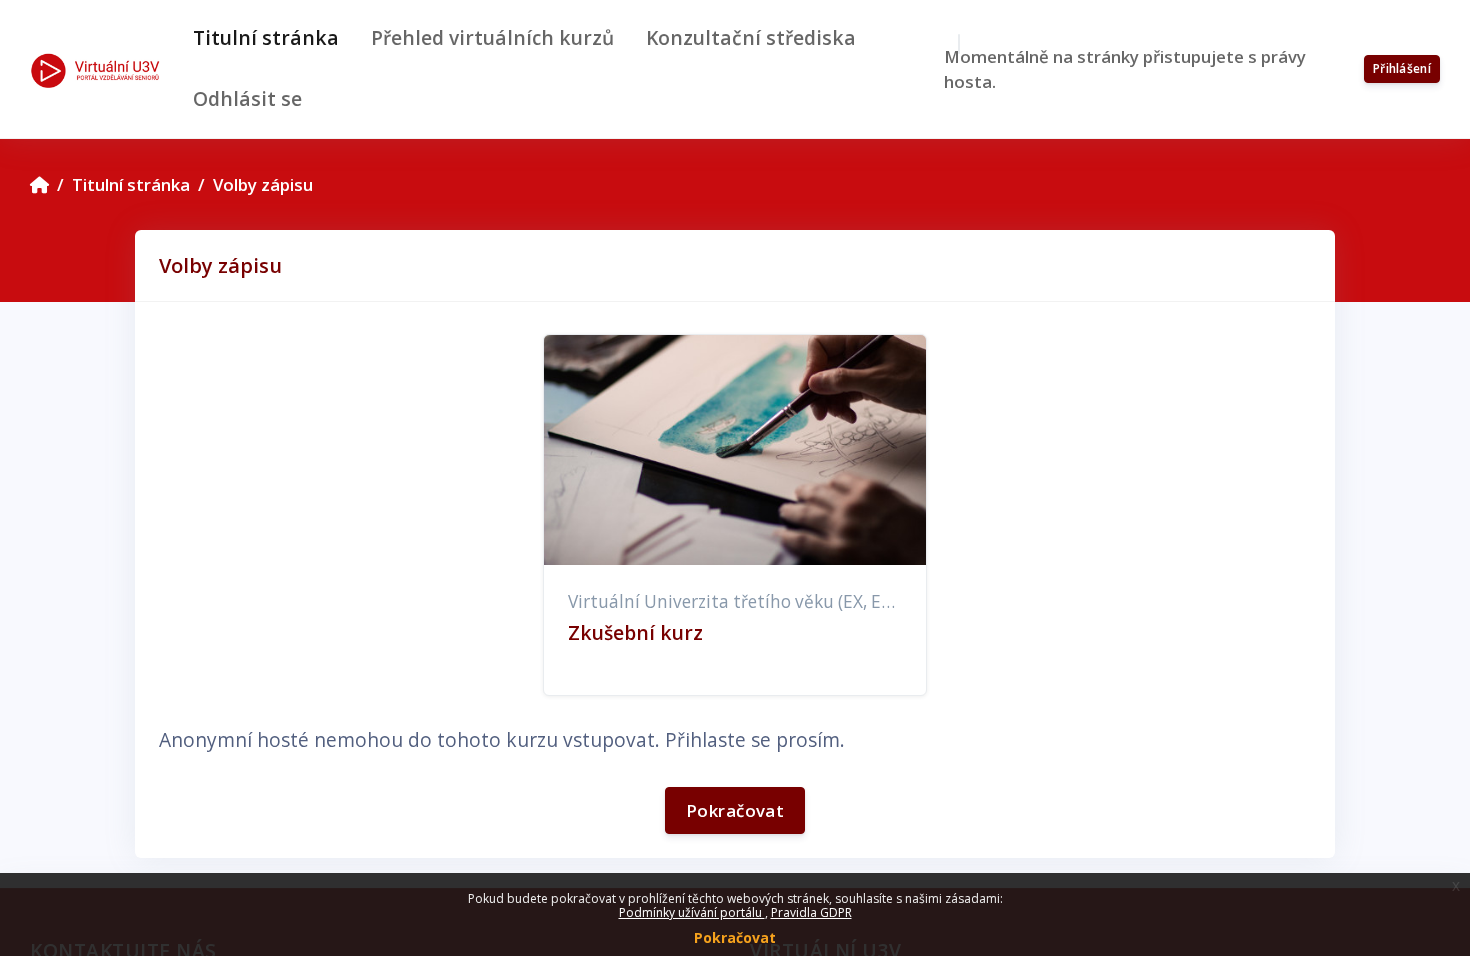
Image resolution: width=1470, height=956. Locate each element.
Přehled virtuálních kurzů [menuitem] (492, 37)
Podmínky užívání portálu (692, 912)
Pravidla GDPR (811, 912)
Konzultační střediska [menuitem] (751, 37)
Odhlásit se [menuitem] (247, 98)
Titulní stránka (131, 184)
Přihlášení (1402, 68)
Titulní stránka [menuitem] (266, 37)
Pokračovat (735, 937)
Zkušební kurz (635, 632)
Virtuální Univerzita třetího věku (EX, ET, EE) (746, 601)
